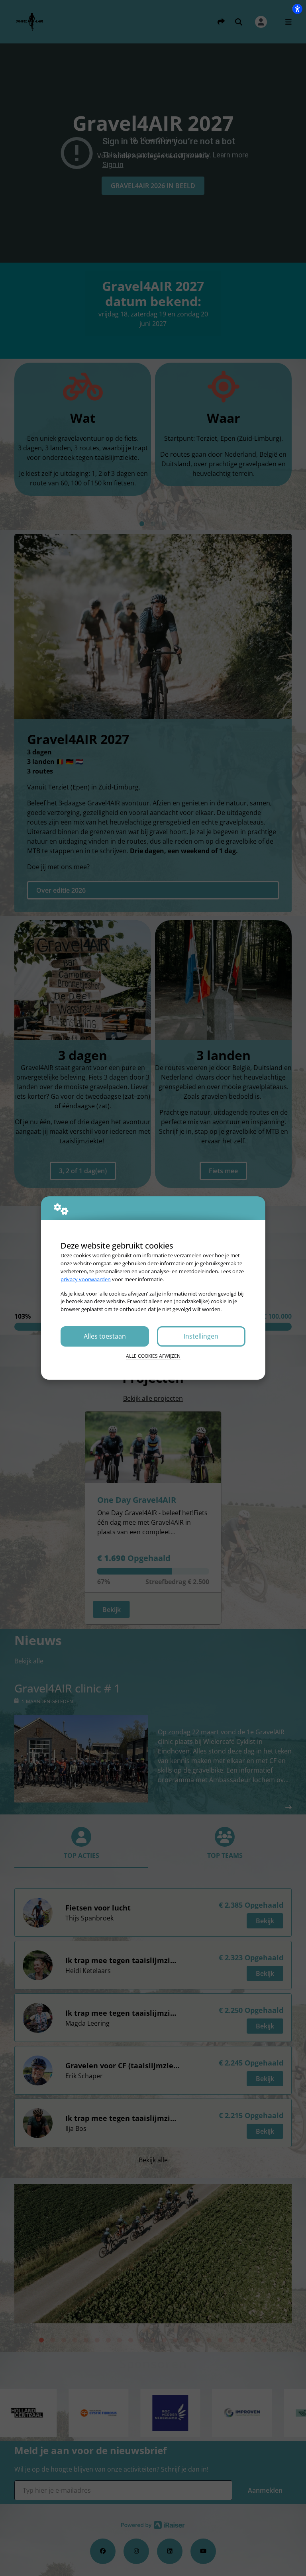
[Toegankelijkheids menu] (297, 9)
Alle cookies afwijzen (153, 1356)
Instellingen (201, 1336)
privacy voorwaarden (86, 1279)
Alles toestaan (105, 1336)
